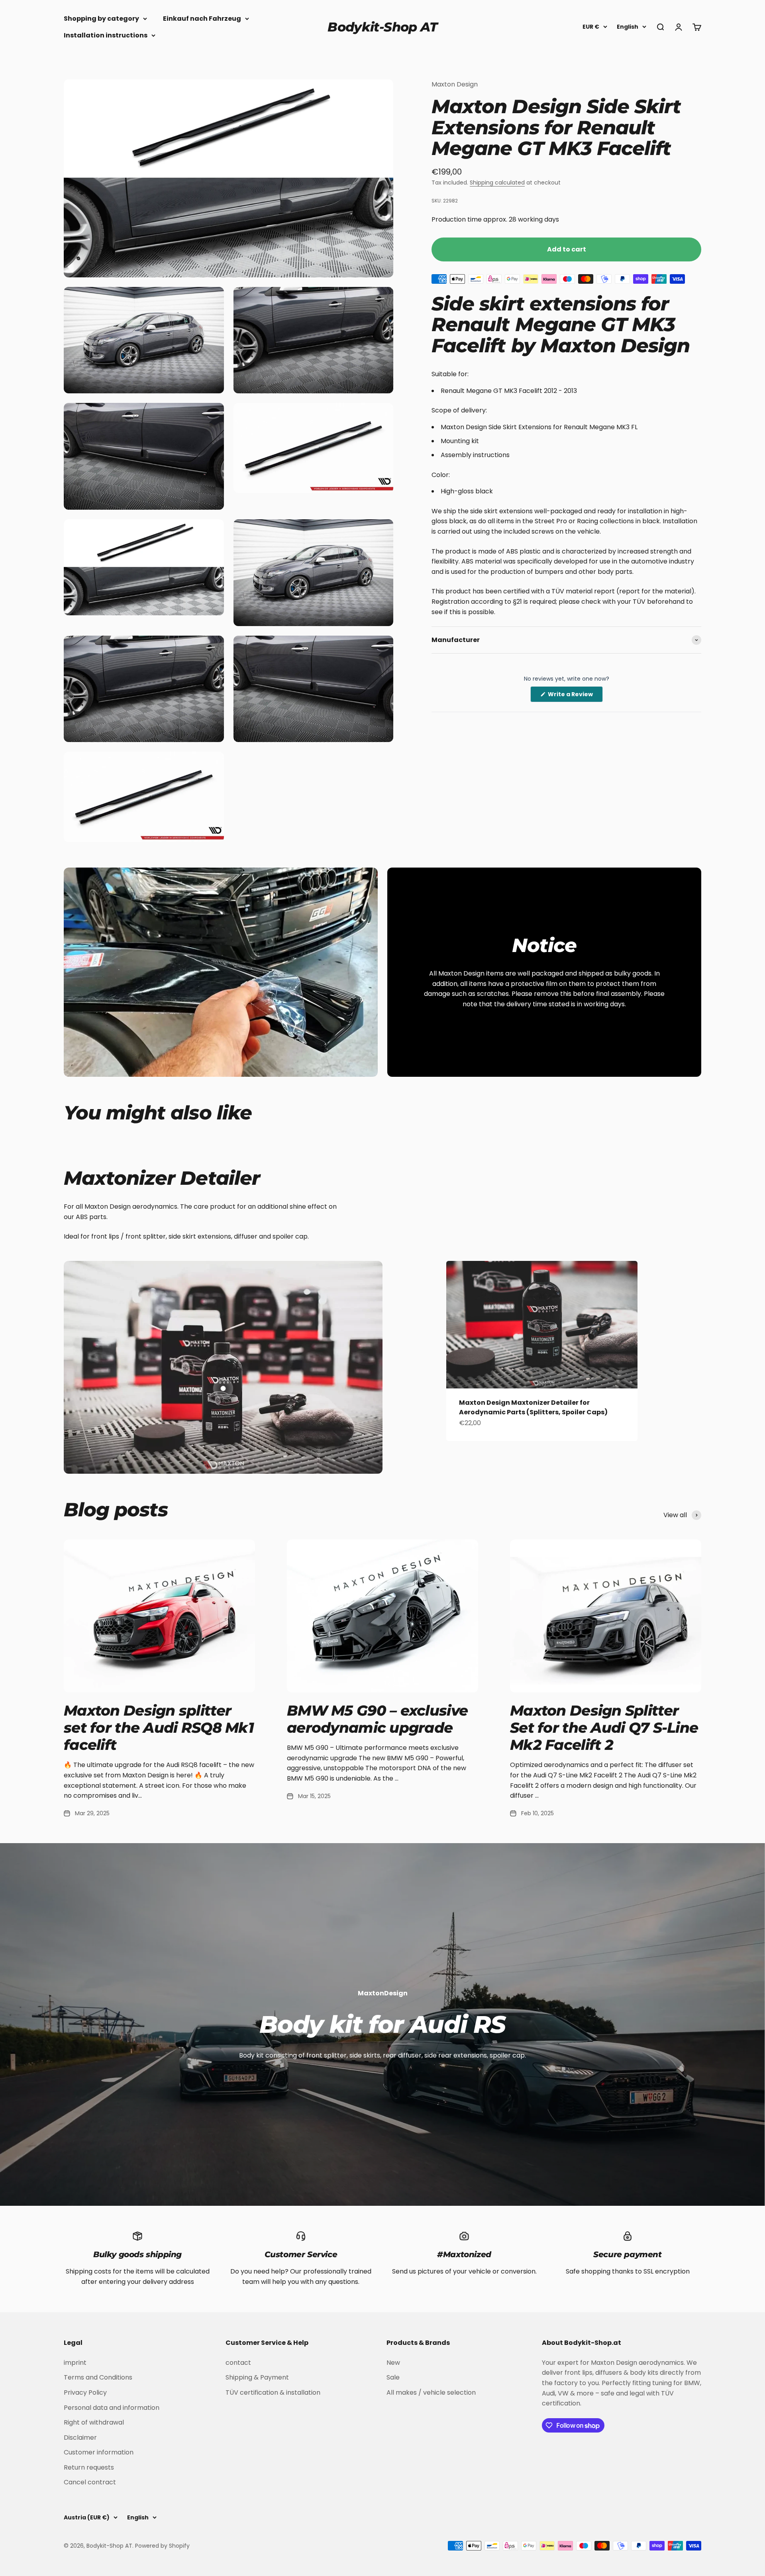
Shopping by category (101, 19)
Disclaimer (80, 2438)
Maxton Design (455, 84)
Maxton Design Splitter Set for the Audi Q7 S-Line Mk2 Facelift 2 (604, 1728)
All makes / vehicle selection (431, 2392)
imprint (75, 2363)
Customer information (99, 2452)
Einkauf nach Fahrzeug (202, 19)
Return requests (89, 2467)
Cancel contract (90, 2482)
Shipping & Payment (257, 2377)
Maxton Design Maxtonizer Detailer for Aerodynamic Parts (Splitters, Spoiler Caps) (533, 1407)
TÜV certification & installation (273, 2392)
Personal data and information (112, 2408)
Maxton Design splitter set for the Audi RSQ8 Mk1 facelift (159, 1728)
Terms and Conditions (98, 2377)
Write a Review (575, 696)
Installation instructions (106, 35)
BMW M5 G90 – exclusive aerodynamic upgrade (377, 1719)
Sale (393, 2377)
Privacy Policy (85, 2392)
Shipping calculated (497, 183)
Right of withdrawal (94, 2422)
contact (238, 2363)
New (393, 2363)
